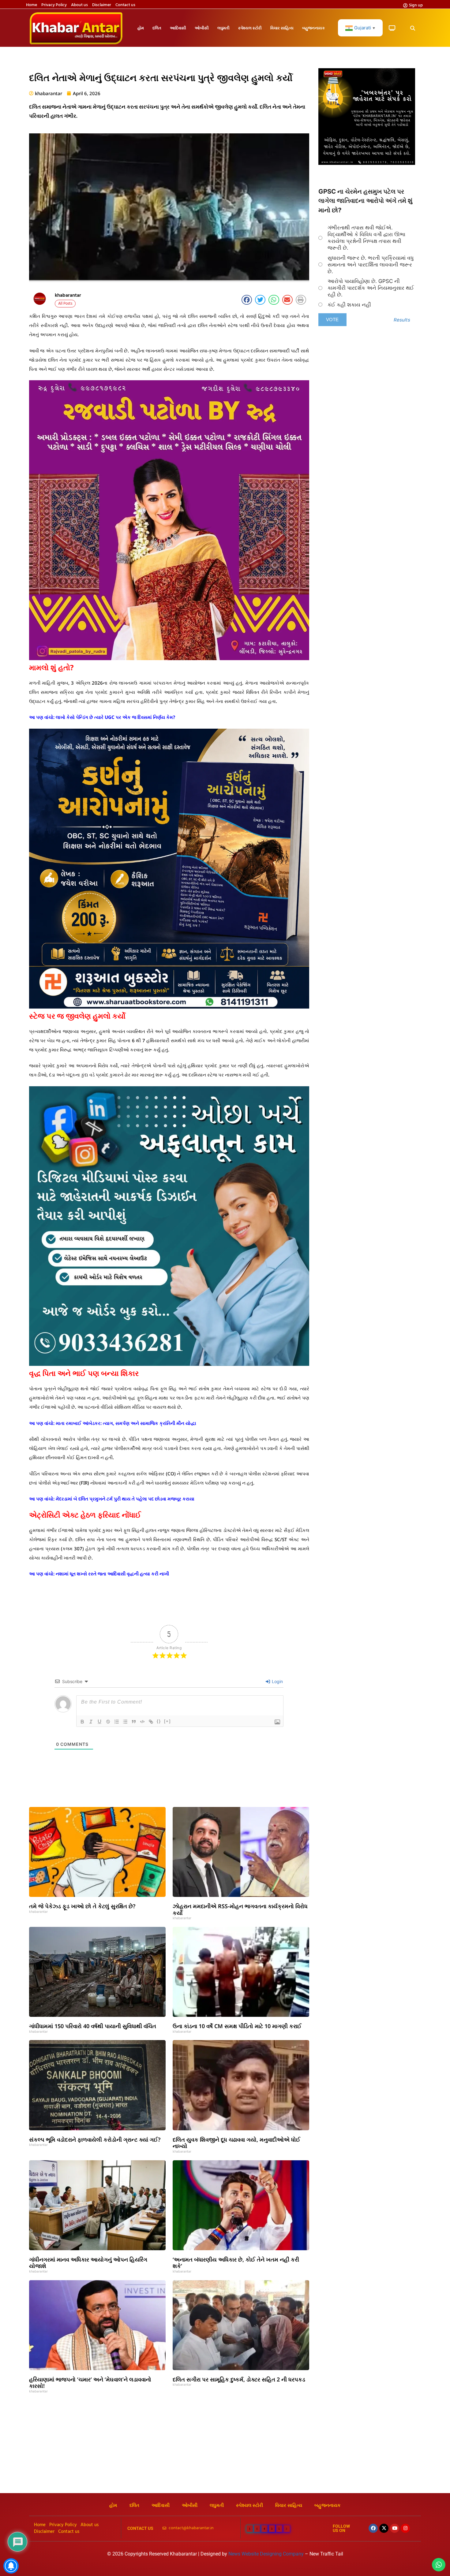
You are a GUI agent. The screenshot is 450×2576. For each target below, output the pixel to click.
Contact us (125, 5)
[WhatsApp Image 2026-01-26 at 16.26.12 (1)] (367, 163)
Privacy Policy (54, 5)
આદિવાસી (178, 28)
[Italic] (91, 1722)
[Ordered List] (117, 1722)
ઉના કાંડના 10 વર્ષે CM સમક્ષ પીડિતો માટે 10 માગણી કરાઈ (237, 2026)
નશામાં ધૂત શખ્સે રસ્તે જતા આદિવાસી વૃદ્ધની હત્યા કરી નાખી (112, 1574)
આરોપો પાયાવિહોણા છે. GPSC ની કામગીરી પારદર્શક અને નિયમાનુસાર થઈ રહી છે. (371, 288)
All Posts (65, 304)
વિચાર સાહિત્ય (282, 28)
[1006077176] (169, 1007)
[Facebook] (373, 2528)
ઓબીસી (202, 28)
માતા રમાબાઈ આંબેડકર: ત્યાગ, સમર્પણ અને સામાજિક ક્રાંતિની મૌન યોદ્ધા (126, 1423)
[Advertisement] (225, 2447)
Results (402, 320)
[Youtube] (395, 2528)
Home (32, 5)
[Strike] (108, 1722)
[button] (412, 28)
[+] (167, 1721)
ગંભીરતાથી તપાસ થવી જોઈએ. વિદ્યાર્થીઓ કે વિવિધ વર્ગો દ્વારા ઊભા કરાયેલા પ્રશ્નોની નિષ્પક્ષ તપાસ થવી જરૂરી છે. (366, 238)
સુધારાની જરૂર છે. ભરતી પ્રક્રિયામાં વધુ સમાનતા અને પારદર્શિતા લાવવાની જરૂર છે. (371, 265)
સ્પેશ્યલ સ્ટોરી (250, 28)
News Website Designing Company (267, 2554)
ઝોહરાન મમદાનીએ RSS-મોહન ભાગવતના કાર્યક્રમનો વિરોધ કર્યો (240, 1909)
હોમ (141, 28)
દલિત (157, 28)
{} (159, 1721)
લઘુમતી (223, 28)
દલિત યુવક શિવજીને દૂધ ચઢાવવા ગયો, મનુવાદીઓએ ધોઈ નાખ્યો (236, 2143)
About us (79, 5)
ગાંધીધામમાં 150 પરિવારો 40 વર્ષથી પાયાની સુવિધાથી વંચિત (93, 2026)
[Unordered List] (125, 1722)
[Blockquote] (134, 1722)
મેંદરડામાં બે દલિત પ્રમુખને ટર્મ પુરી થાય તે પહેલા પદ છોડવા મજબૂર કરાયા (125, 1499)
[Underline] (99, 1722)
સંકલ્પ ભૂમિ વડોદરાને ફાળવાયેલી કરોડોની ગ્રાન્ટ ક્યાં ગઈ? (95, 2139)
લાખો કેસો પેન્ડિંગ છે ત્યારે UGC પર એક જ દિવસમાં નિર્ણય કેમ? (115, 717)
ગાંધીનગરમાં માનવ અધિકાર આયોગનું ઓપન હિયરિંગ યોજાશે (88, 2263)
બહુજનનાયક (313, 28)
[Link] (151, 1722)
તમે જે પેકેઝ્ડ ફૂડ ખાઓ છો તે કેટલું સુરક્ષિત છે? (82, 1906)
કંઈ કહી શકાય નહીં (349, 305)
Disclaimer (102, 5)
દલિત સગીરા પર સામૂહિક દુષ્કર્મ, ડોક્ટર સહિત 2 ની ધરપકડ (239, 2379)
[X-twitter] (384, 2528)
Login (277, 1681)
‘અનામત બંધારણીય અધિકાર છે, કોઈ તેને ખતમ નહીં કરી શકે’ (236, 2263)
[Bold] (82, 1722)
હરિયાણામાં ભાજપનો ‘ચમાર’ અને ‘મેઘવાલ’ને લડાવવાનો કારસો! (90, 2383)
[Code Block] (142, 1722)
